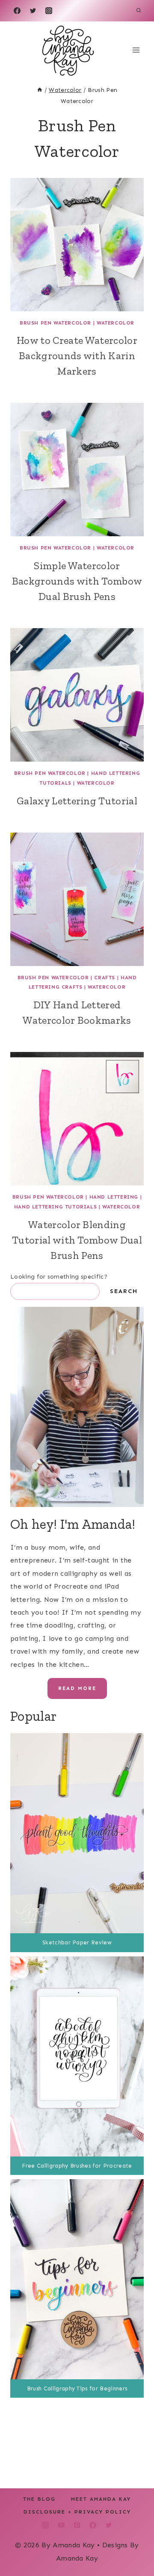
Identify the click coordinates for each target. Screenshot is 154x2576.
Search (124, 1291)
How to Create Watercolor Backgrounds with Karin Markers (77, 356)
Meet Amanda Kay (101, 2499)
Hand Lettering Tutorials (55, 1207)
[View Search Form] (139, 11)
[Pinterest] (77, 2525)
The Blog (39, 2499)
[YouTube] (61, 2525)
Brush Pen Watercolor (55, 323)
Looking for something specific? (59, 1277)
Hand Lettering (114, 1197)
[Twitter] (33, 11)
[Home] (40, 90)
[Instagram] (49, 11)
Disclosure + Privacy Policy (77, 2512)
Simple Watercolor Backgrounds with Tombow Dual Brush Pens (77, 581)
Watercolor (115, 323)
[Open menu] (136, 50)
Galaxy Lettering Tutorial (77, 801)
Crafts (105, 978)
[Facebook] (17, 11)
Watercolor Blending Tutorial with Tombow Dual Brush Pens (77, 1240)
